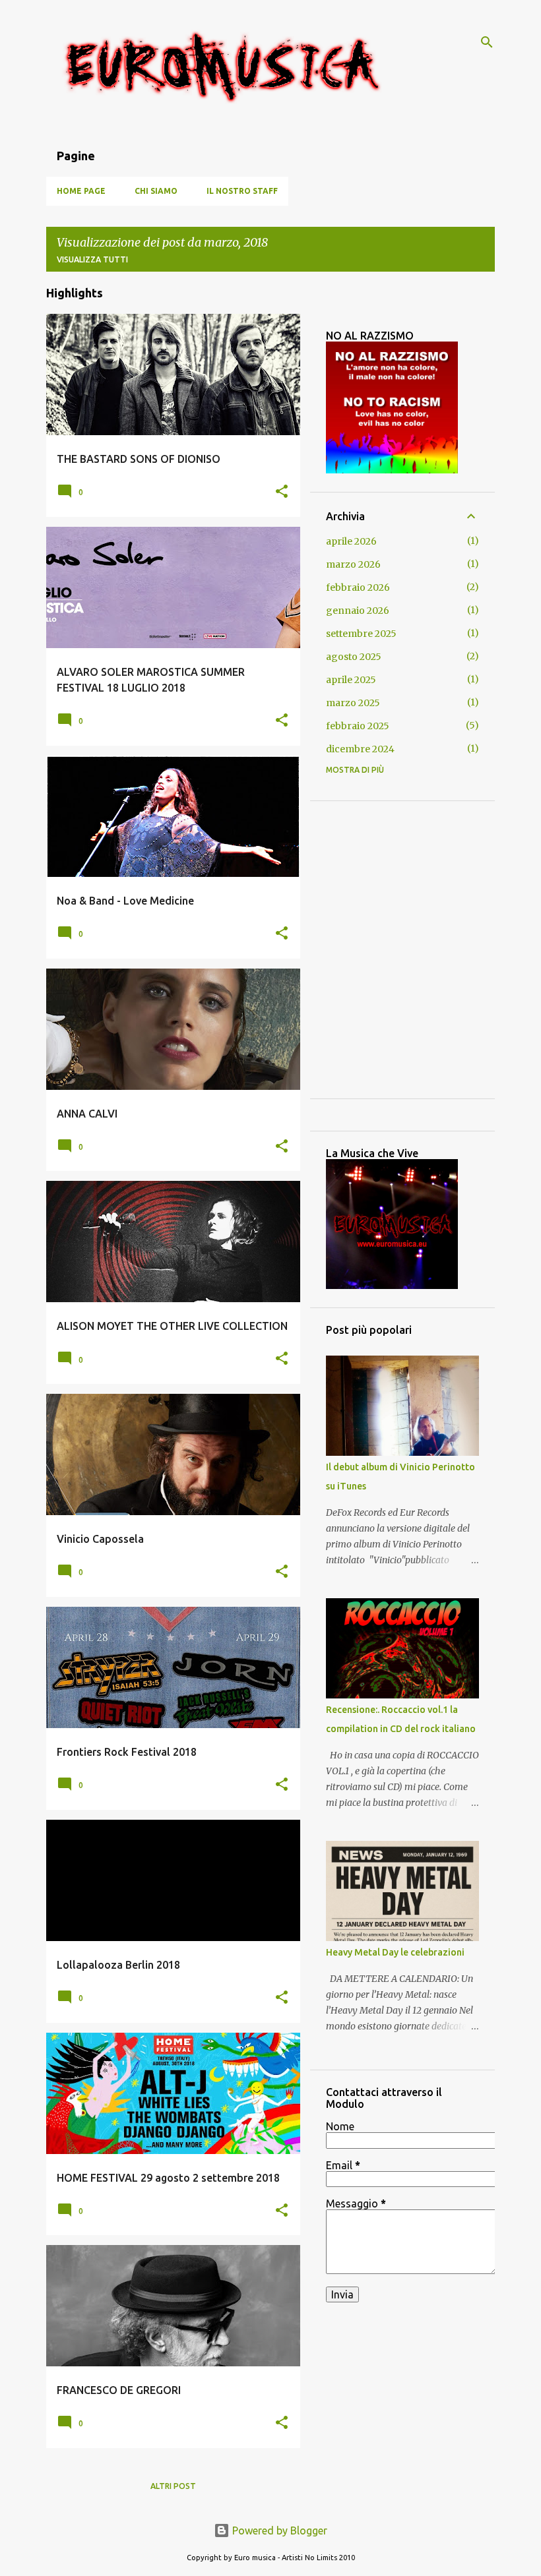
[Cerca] (487, 42)
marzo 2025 (353, 703)
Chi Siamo (156, 191)
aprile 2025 (351, 680)
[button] (282, 492)
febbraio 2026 (358, 587)
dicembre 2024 (360, 749)
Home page (81, 191)
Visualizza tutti (92, 259)
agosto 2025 (354, 657)
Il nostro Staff (242, 191)
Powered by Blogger (278, 2531)
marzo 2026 (353, 564)
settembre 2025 (361, 634)
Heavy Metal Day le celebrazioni (395, 1952)
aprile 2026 (351, 541)
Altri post (173, 2486)
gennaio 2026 (358, 611)
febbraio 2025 (358, 726)
